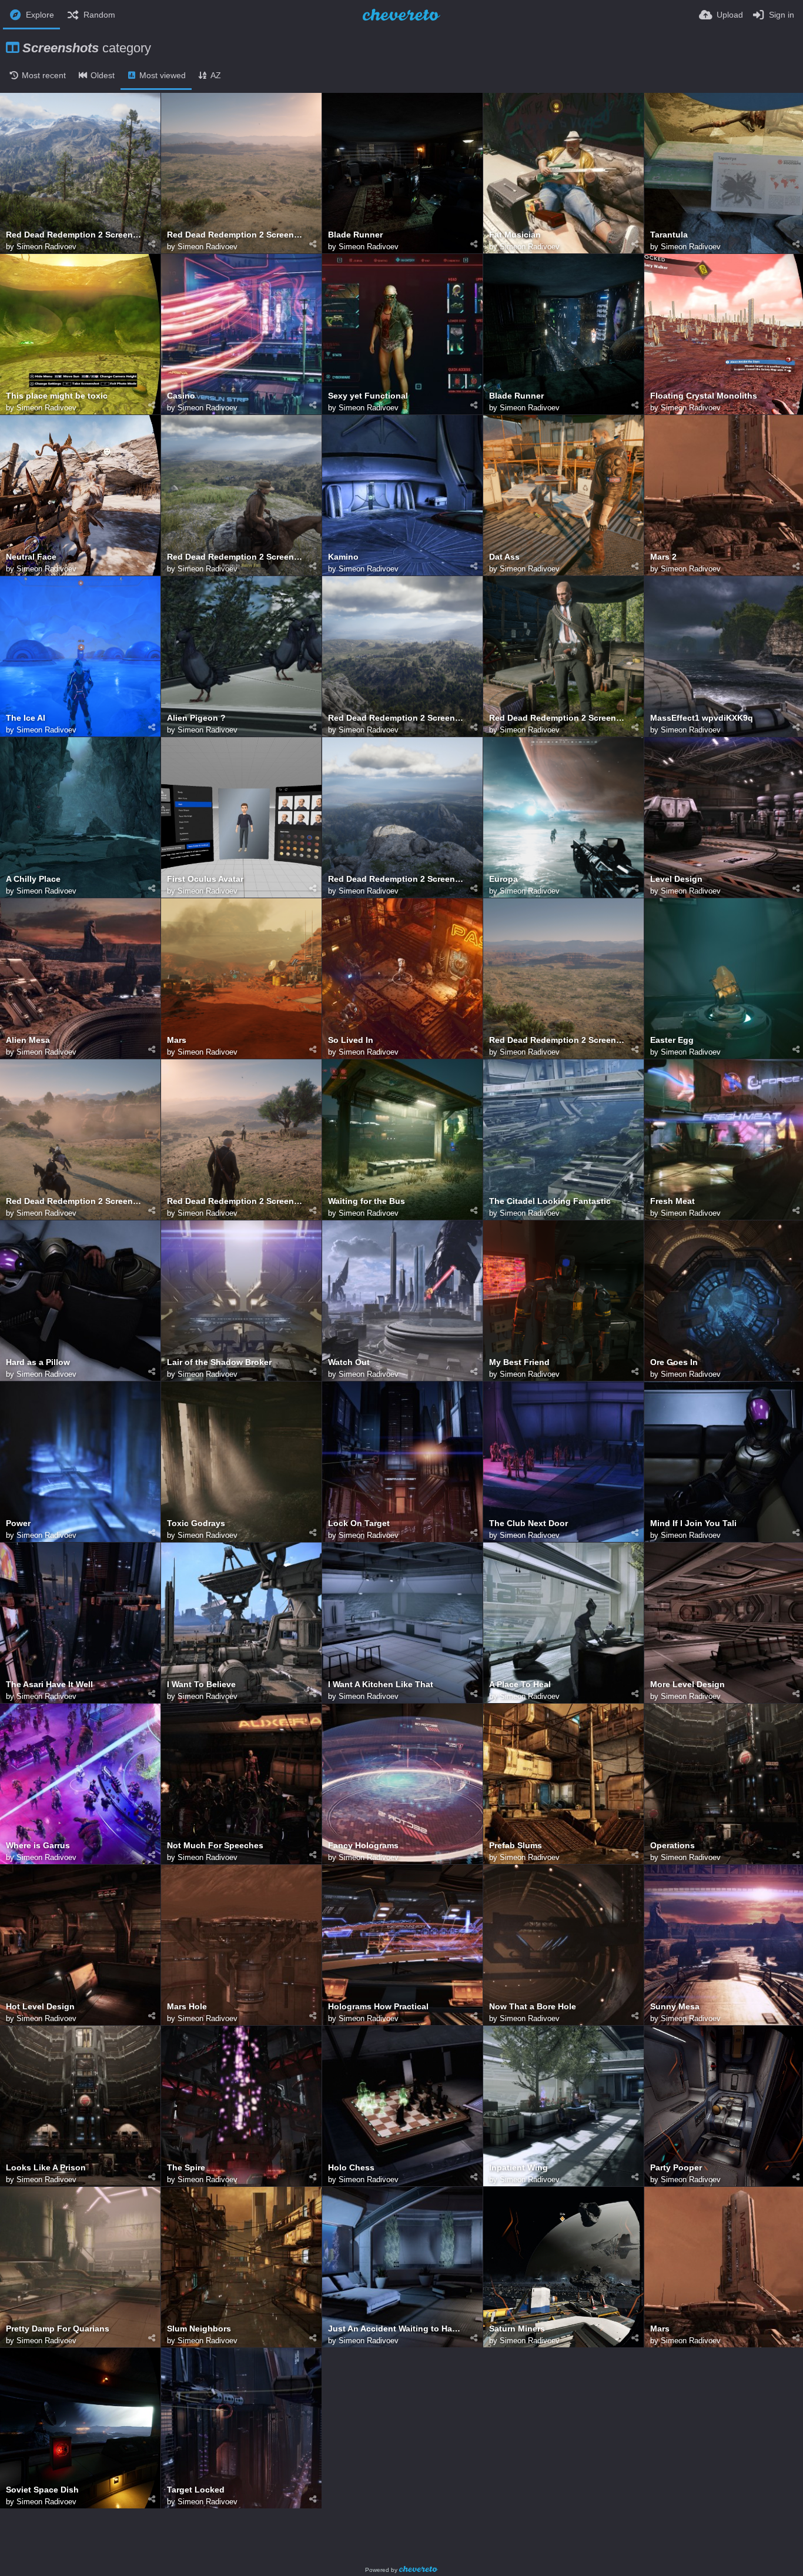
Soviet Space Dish (42, 2490)
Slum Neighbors (199, 2329)
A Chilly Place (33, 879)
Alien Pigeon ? (196, 718)
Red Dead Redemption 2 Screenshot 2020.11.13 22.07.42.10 (235, 557)
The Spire (186, 2168)
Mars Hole (187, 2007)
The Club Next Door (528, 1523)
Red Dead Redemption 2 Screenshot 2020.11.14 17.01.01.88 (558, 718)
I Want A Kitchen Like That (381, 1685)
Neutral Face (31, 557)
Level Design (676, 879)
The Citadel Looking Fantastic (550, 1201)
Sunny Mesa (675, 2007)
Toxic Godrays (196, 1523)
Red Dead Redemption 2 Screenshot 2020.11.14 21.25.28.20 (235, 1201)
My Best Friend (519, 1362)
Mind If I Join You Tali (693, 1523)
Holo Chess (351, 2168)
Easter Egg (672, 1040)
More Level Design (687, 1685)
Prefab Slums (516, 1846)
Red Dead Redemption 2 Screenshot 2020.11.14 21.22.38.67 (74, 1201)
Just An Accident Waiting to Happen (397, 2329)
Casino (181, 396)
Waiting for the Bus (367, 1201)
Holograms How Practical (378, 2007)
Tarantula (669, 235)
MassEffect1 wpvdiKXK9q (702, 718)
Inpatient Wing (518, 2168)
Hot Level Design (40, 2007)
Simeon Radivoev (46, 247)
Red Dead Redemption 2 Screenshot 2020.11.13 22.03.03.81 (397, 718)
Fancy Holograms (363, 1846)
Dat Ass (504, 557)
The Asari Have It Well (49, 1685)
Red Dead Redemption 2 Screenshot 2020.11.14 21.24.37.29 (558, 1040)
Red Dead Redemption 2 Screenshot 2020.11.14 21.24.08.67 (235, 235)
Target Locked (196, 2490)
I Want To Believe (201, 1685)
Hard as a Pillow (38, 1362)
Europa (503, 879)
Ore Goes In (674, 1362)
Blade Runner (355, 235)
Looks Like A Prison (46, 2168)
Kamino (343, 557)
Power (18, 1523)
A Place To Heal (520, 1685)
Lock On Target (359, 1523)
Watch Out (349, 1362)
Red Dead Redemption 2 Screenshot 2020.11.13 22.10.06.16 (397, 879)
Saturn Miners (517, 2329)
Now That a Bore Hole (533, 2007)
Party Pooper (676, 2168)
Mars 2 (663, 557)
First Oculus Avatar (205, 879)
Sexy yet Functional (368, 396)
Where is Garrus (38, 1846)
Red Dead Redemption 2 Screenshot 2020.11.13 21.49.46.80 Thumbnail (74, 235)
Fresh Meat (672, 1201)
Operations (672, 1846)
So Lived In (351, 1040)
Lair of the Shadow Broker (219, 1362)
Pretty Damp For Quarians (58, 2329)
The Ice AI (26, 718)
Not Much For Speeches (215, 1846)
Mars (177, 1040)
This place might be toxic (57, 396)
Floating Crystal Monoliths (704, 396)
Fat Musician (515, 235)
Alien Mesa (28, 1040)
